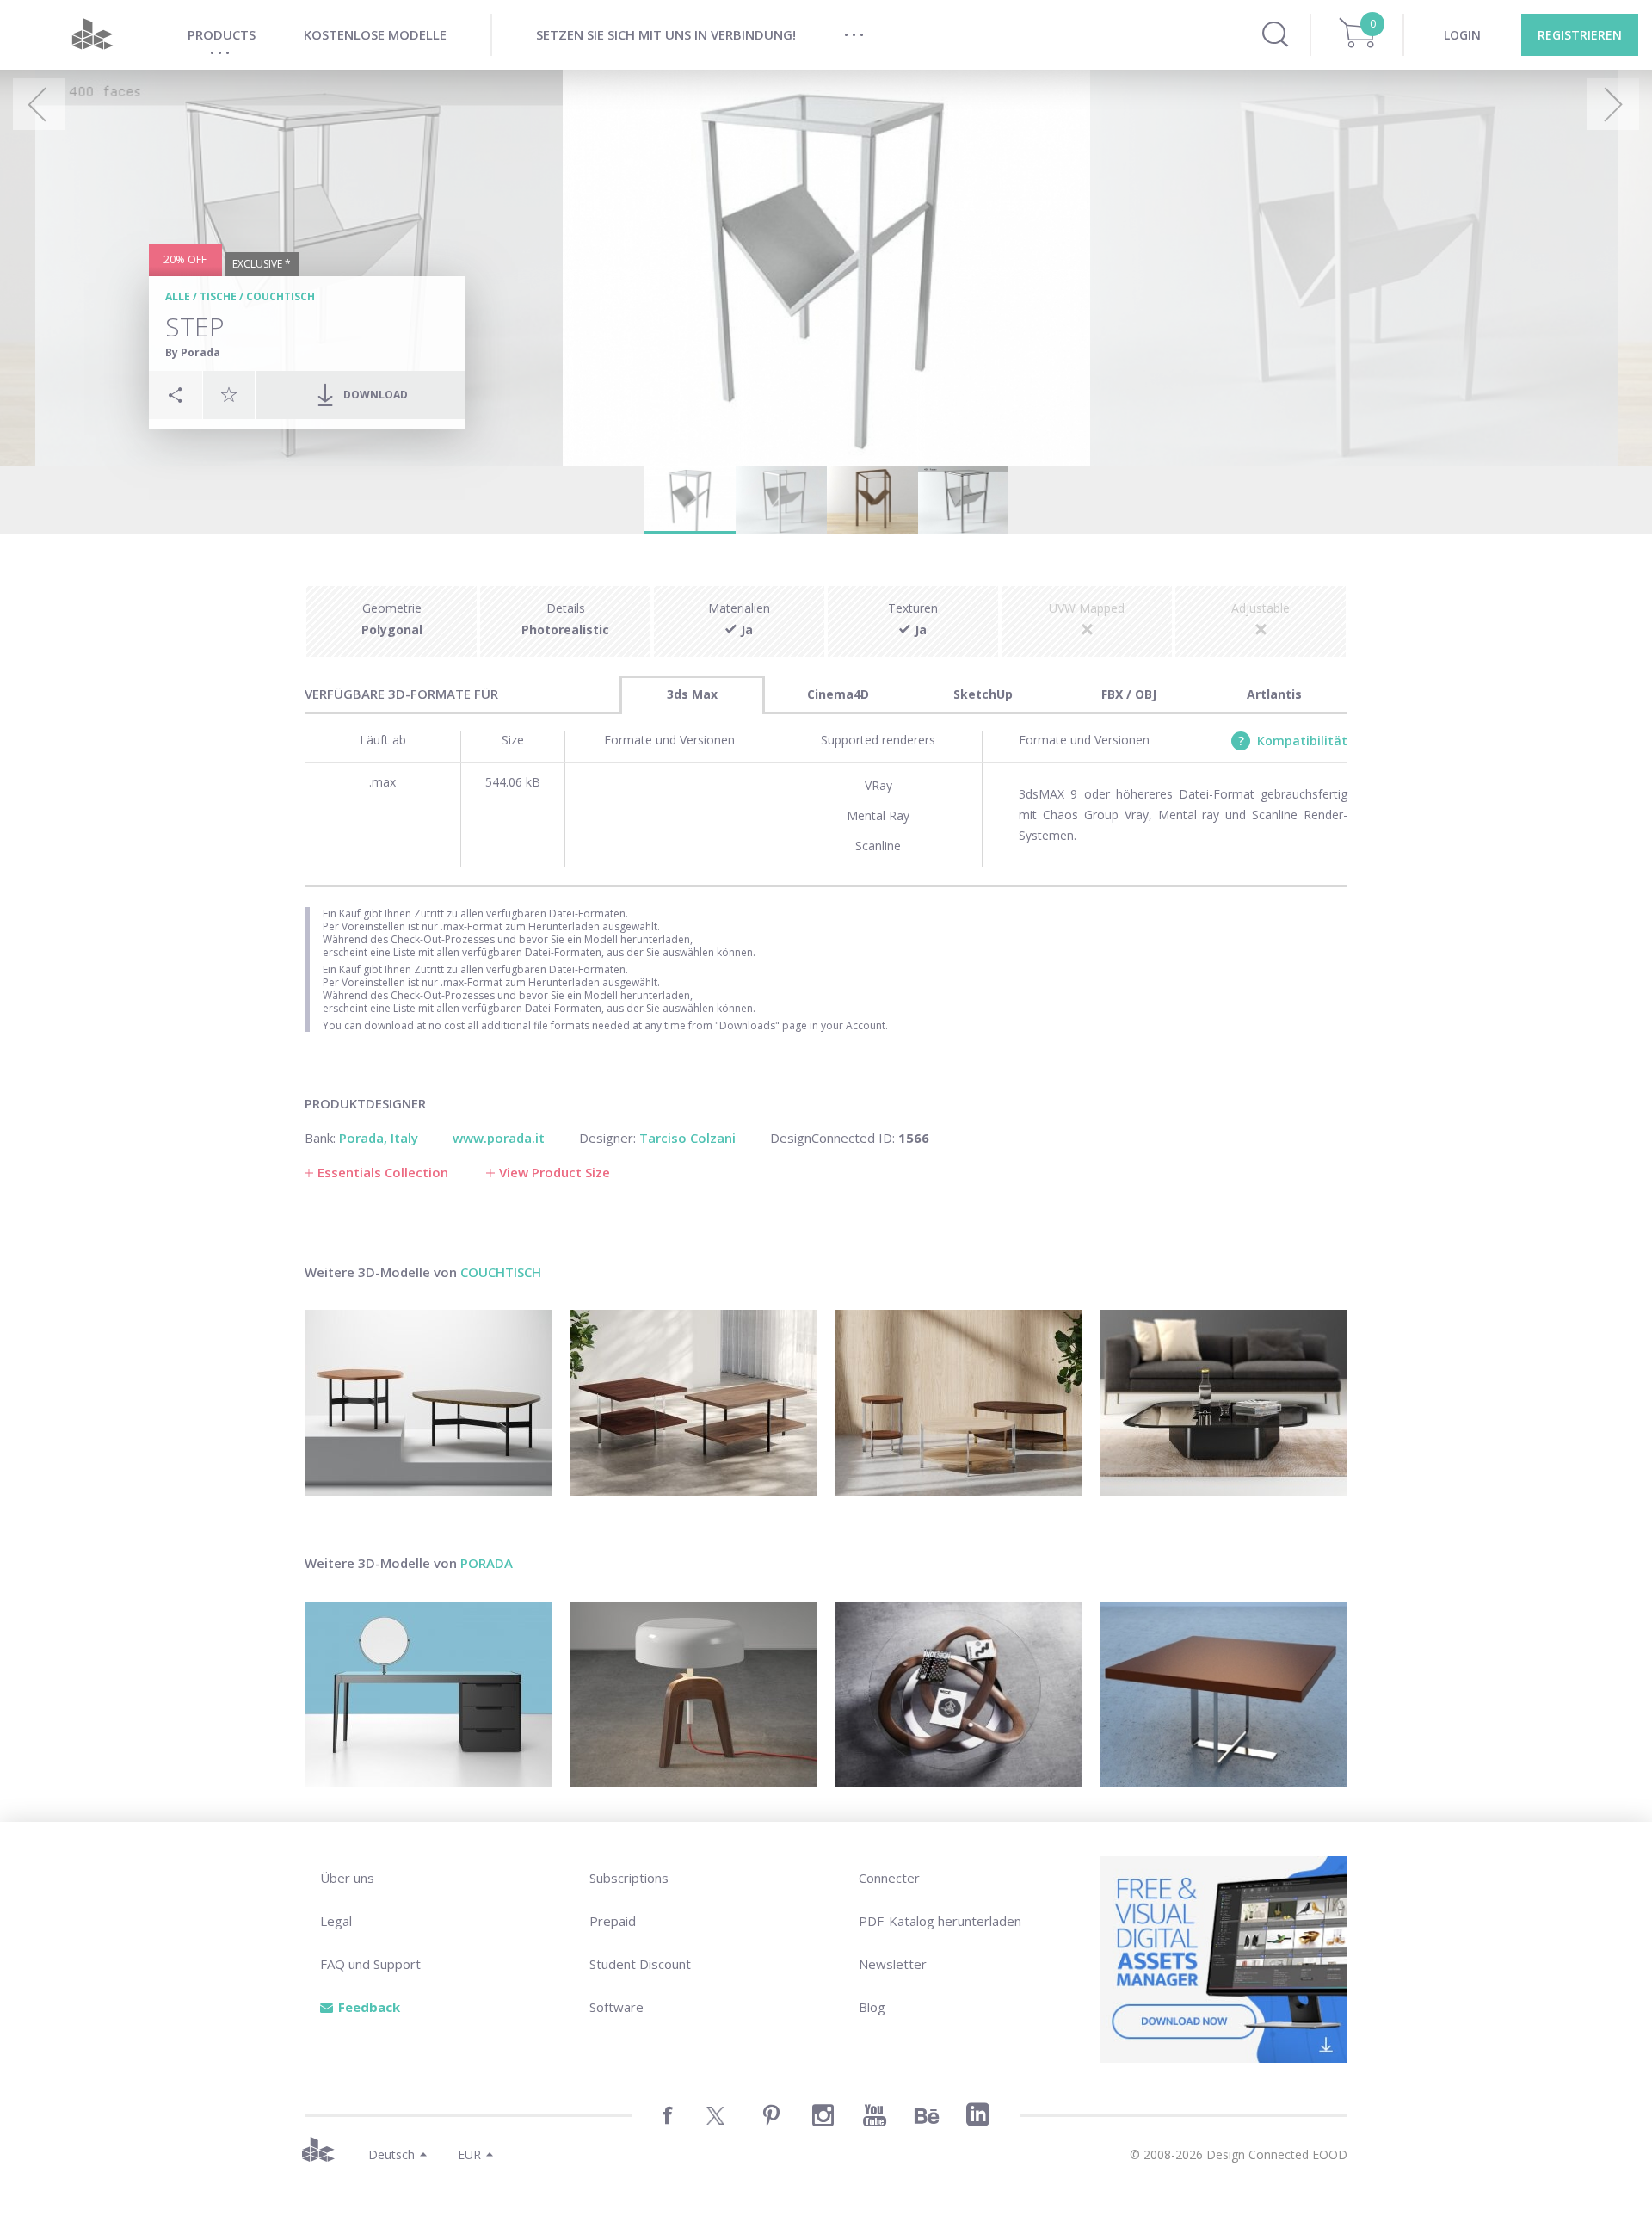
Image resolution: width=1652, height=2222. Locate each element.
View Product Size (555, 1172)
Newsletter (893, 1964)
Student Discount (640, 1964)
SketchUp (983, 694)
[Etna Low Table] (428, 1403)
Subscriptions (629, 1878)
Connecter (889, 1878)
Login (1462, 35)
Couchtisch (280, 296)
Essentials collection (383, 1172)
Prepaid (613, 1921)
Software (616, 2007)
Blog (872, 2007)
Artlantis (1274, 694)
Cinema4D (838, 694)
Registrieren (1580, 35)
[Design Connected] (92, 35)
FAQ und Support (370, 1964)
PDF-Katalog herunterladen (940, 1921)
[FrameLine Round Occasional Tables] (959, 1403)
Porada (487, 1563)
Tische (218, 296)
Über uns (347, 1878)
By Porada (193, 352)
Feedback (369, 2007)
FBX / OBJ (1129, 694)
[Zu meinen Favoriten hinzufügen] (229, 394)
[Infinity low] (959, 1694)
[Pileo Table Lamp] (693, 1694)
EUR (469, 2154)
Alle (178, 296)
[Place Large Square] (1224, 1694)
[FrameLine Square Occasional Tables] (693, 1403)
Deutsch (391, 2154)
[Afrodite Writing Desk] (428, 1694)
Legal (336, 1921)
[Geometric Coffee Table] (1224, 1403)
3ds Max (692, 694)
